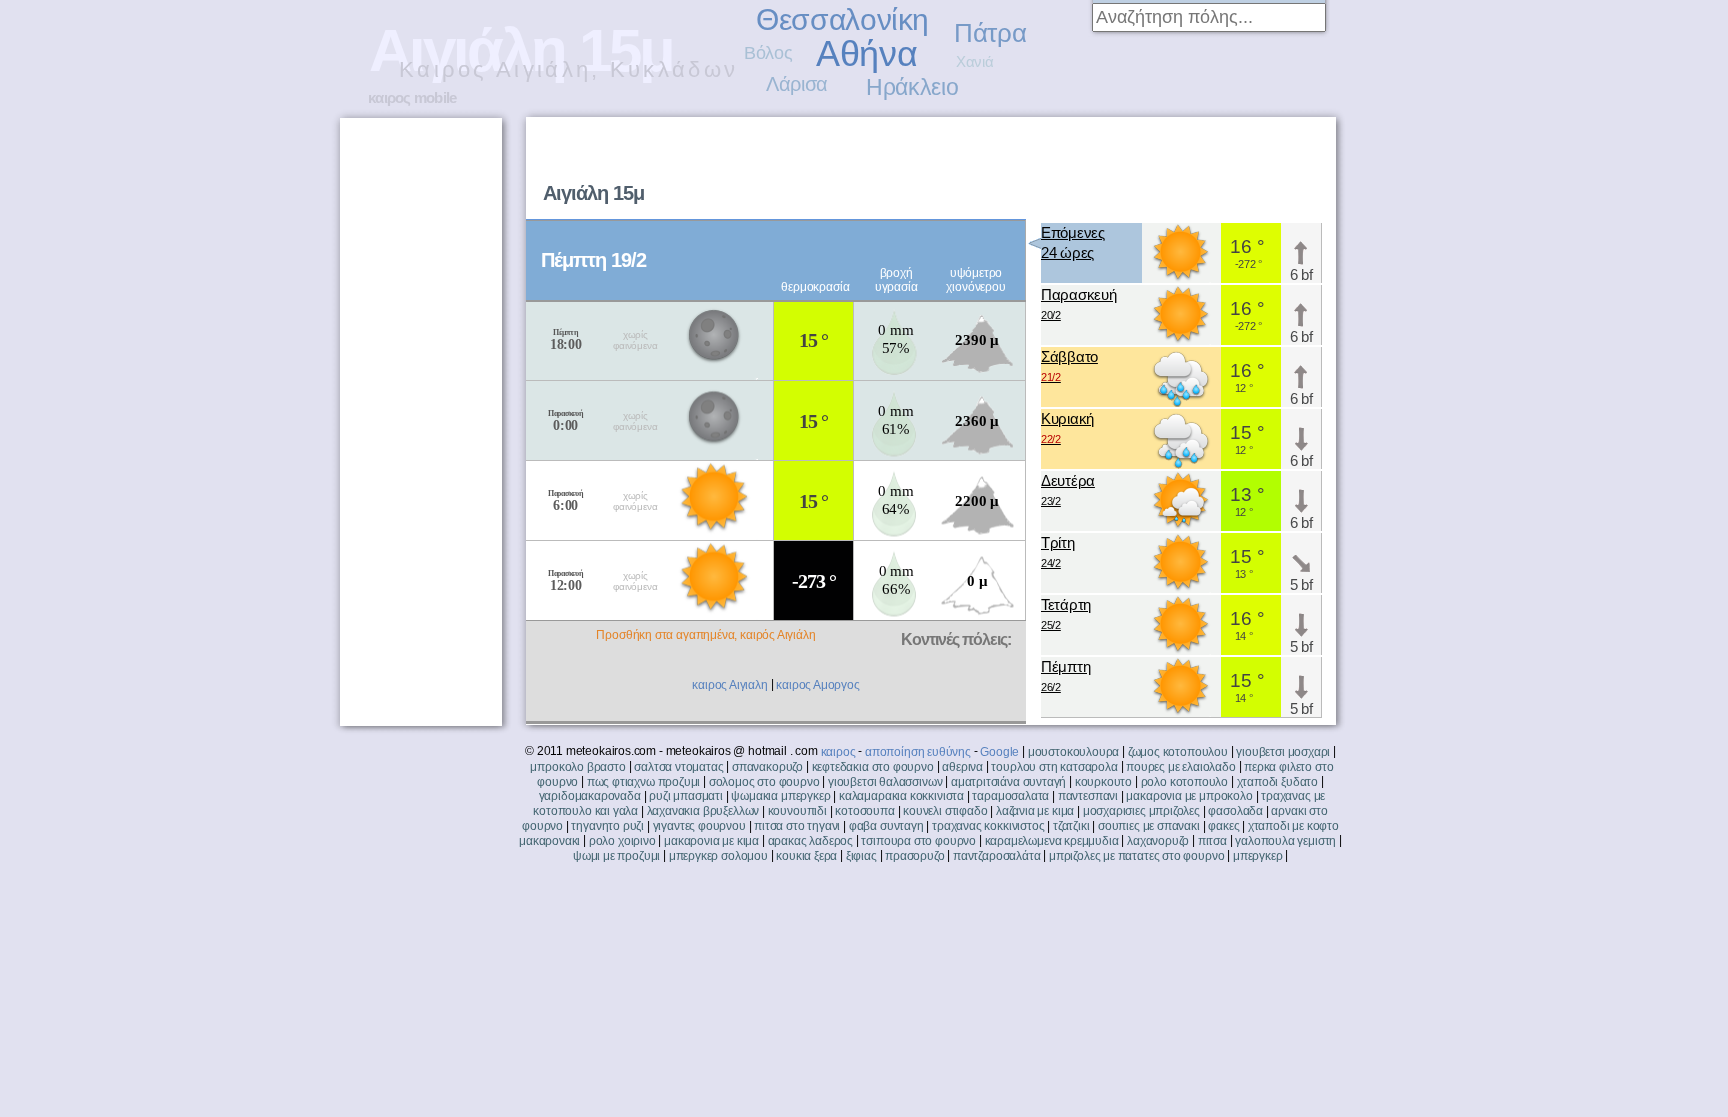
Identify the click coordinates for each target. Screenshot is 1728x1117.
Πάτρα (990, 33)
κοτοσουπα (864, 811)
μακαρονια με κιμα (711, 841)
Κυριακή (1067, 427)
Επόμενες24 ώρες (1073, 242)
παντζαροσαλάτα (996, 856)
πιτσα (1212, 841)
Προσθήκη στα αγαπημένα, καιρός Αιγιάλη (705, 635)
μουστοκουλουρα (1073, 752)
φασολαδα (1235, 811)
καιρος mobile (412, 97)
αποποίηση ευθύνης (918, 752)
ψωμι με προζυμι (616, 856)
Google (999, 752)
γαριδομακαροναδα (590, 796)
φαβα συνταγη (886, 826)
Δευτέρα (1068, 489)
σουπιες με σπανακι (1149, 826)
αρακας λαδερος (810, 841)
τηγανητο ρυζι (607, 826)
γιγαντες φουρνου (699, 826)
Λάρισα (797, 84)
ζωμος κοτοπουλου (1178, 752)
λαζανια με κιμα (1035, 811)
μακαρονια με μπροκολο (1189, 796)
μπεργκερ (1258, 856)
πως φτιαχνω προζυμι (644, 782)
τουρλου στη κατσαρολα (1054, 767)
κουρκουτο (1103, 782)
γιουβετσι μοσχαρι (1283, 752)
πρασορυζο (914, 856)
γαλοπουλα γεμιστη (1285, 841)
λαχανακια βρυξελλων (703, 811)
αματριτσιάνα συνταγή (1008, 782)
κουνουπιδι (797, 811)
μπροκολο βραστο (577, 767)
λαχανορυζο (1158, 841)
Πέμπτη (1065, 675)
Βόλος (768, 53)
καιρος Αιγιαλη (729, 685)
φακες (1223, 826)
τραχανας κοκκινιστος (988, 826)
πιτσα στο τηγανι (797, 826)
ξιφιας (861, 856)
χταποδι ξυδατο (1277, 782)
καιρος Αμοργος (817, 685)
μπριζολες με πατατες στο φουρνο (1136, 856)
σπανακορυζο (767, 767)
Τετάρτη (1066, 613)
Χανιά (974, 61)
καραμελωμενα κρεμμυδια (1052, 841)
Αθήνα (866, 53)
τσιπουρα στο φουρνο (918, 841)
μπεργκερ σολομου (718, 856)
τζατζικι (1071, 826)
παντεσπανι (1088, 796)
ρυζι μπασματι (686, 796)
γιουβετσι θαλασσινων (885, 782)
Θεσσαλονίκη (842, 19)
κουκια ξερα (806, 856)
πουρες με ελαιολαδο (1181, 767)
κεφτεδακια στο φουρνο (873, 767)
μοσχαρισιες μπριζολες (1141, 811)
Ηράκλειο (912, 87)
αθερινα (962, 767)
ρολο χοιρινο (622, 841)
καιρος (838, 752)
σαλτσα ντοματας (678, 767)
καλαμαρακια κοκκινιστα (901, 796)
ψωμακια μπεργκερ (780, 796)
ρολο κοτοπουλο (1184, 782)
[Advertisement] (1080, 166)
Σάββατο (1069, 365)
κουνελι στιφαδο (945, 811)
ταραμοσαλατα (1010, 796)
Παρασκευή (1078, 303)
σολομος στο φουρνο (764, 782)
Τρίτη (1058, 551)
